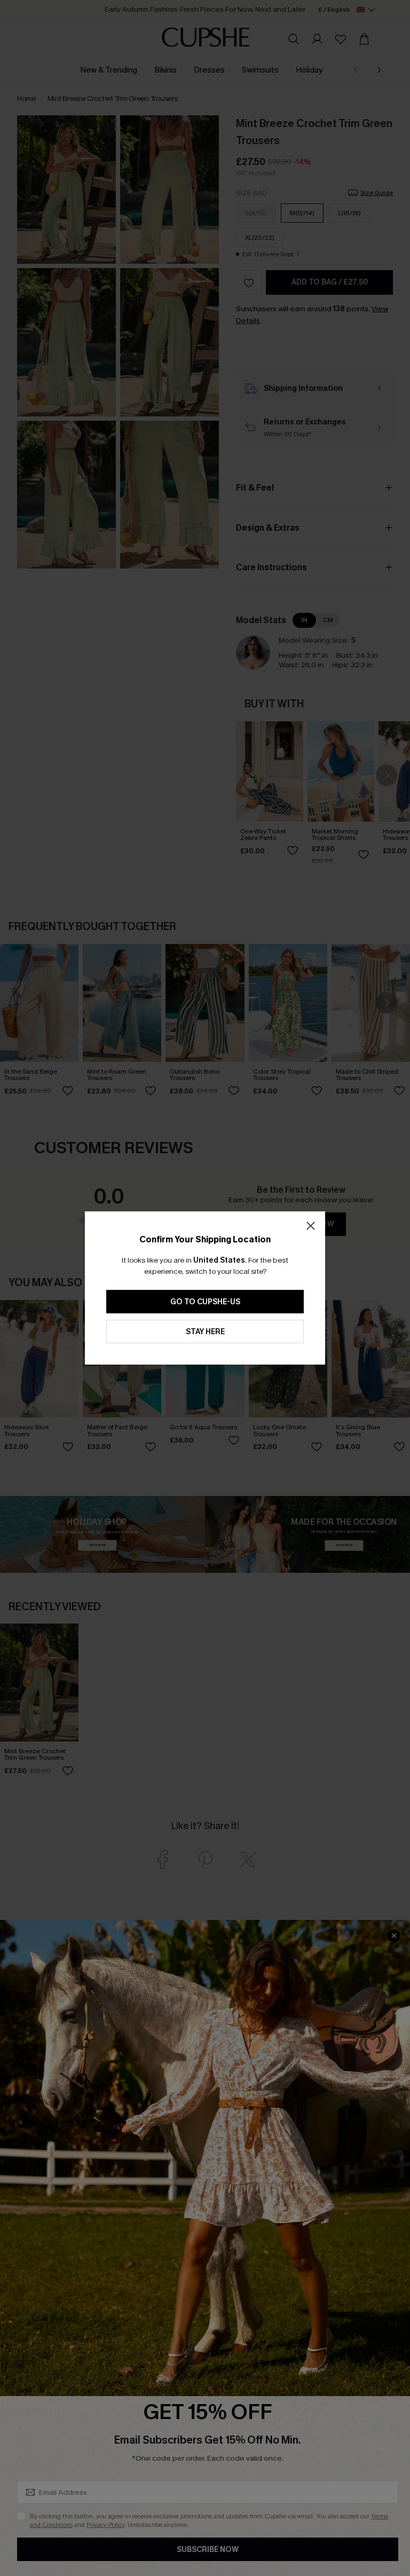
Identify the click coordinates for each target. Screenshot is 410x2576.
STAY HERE (205, 1332)
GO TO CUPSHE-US (205, 1302)
